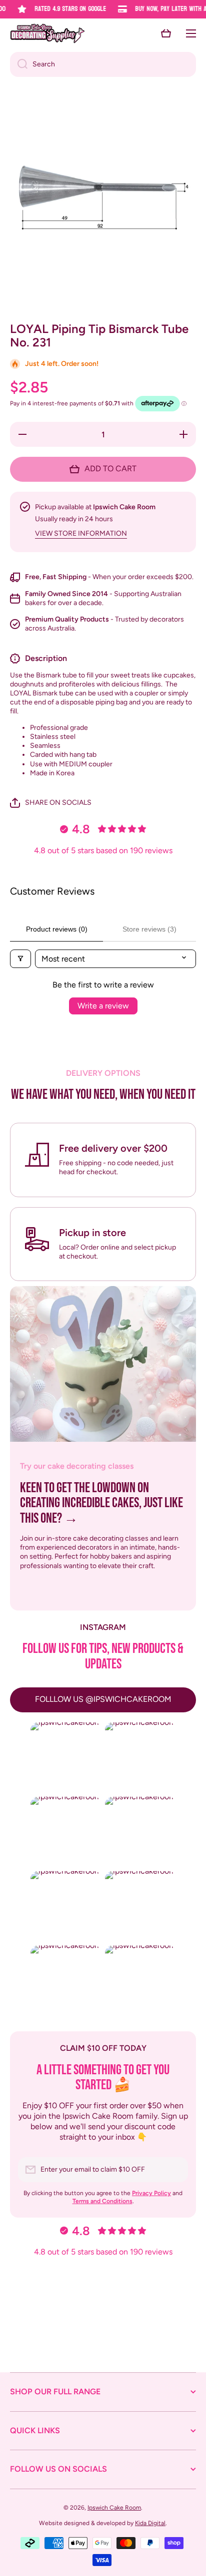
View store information (81, 533)
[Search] (19, 64)
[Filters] (20, 959)
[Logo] (47, 33)
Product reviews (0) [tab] (57, 929)
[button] (166, 33)
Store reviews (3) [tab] (149, 929)
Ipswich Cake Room (114, 2508)
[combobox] (103, 64)
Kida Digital (150, 2523)
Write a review (103, 1006)
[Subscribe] (175, 2170)
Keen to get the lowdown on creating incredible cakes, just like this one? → (101, 1504)
